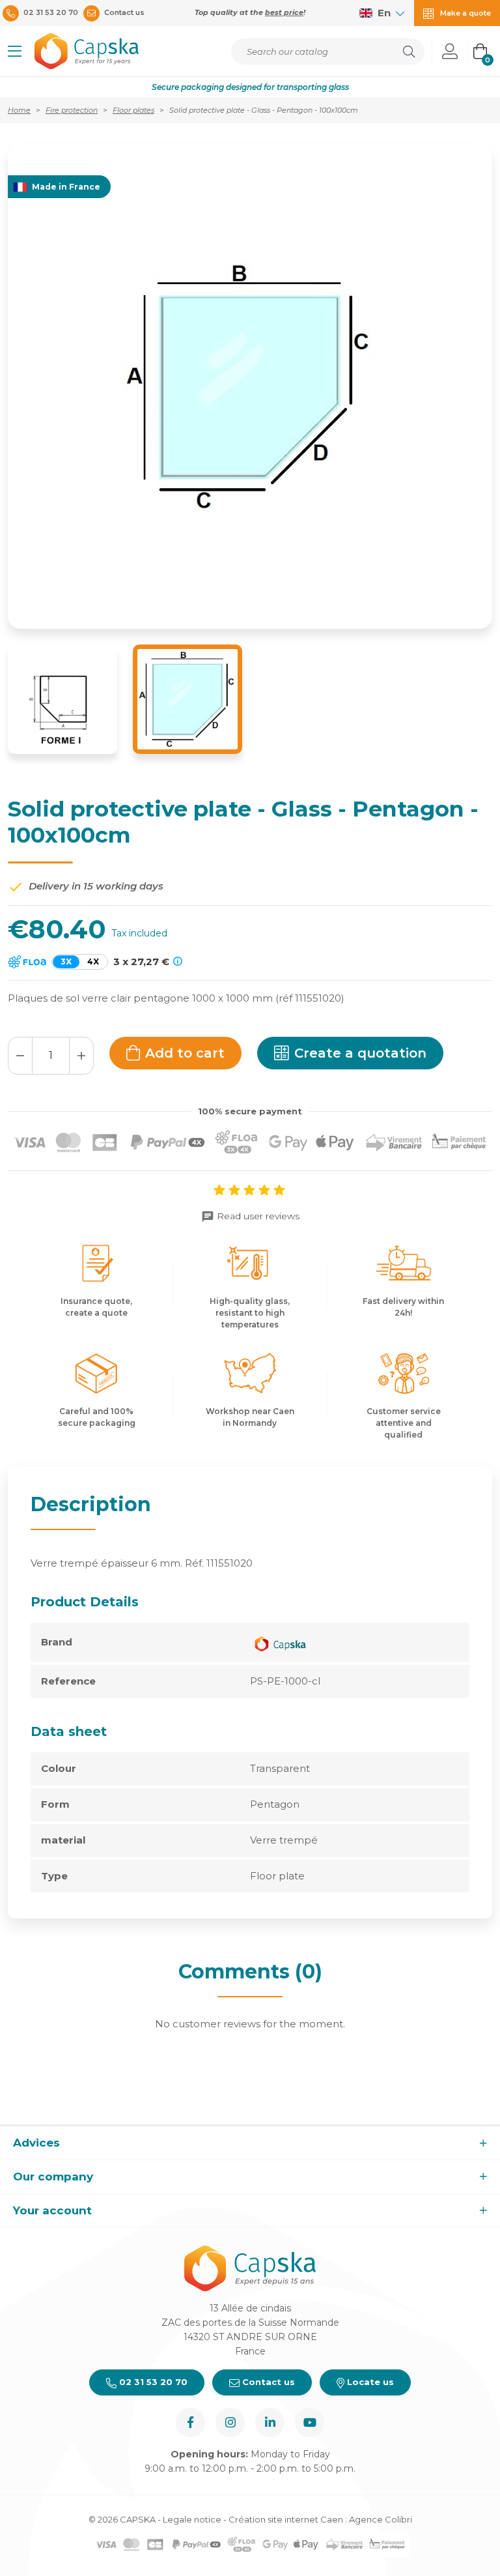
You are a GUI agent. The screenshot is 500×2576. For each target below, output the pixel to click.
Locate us (369, 2382)
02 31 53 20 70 (152, 2382)
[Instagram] (230, 2423)
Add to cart (185, 1053)
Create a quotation (360, 1053)
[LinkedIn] (270, 2423)
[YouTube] (310, 2423)
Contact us (267, 2382)
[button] (15, 51)
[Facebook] (190, 2423)
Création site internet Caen (287, 2519)
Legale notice (192, 2519)
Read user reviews (258, 1216)
